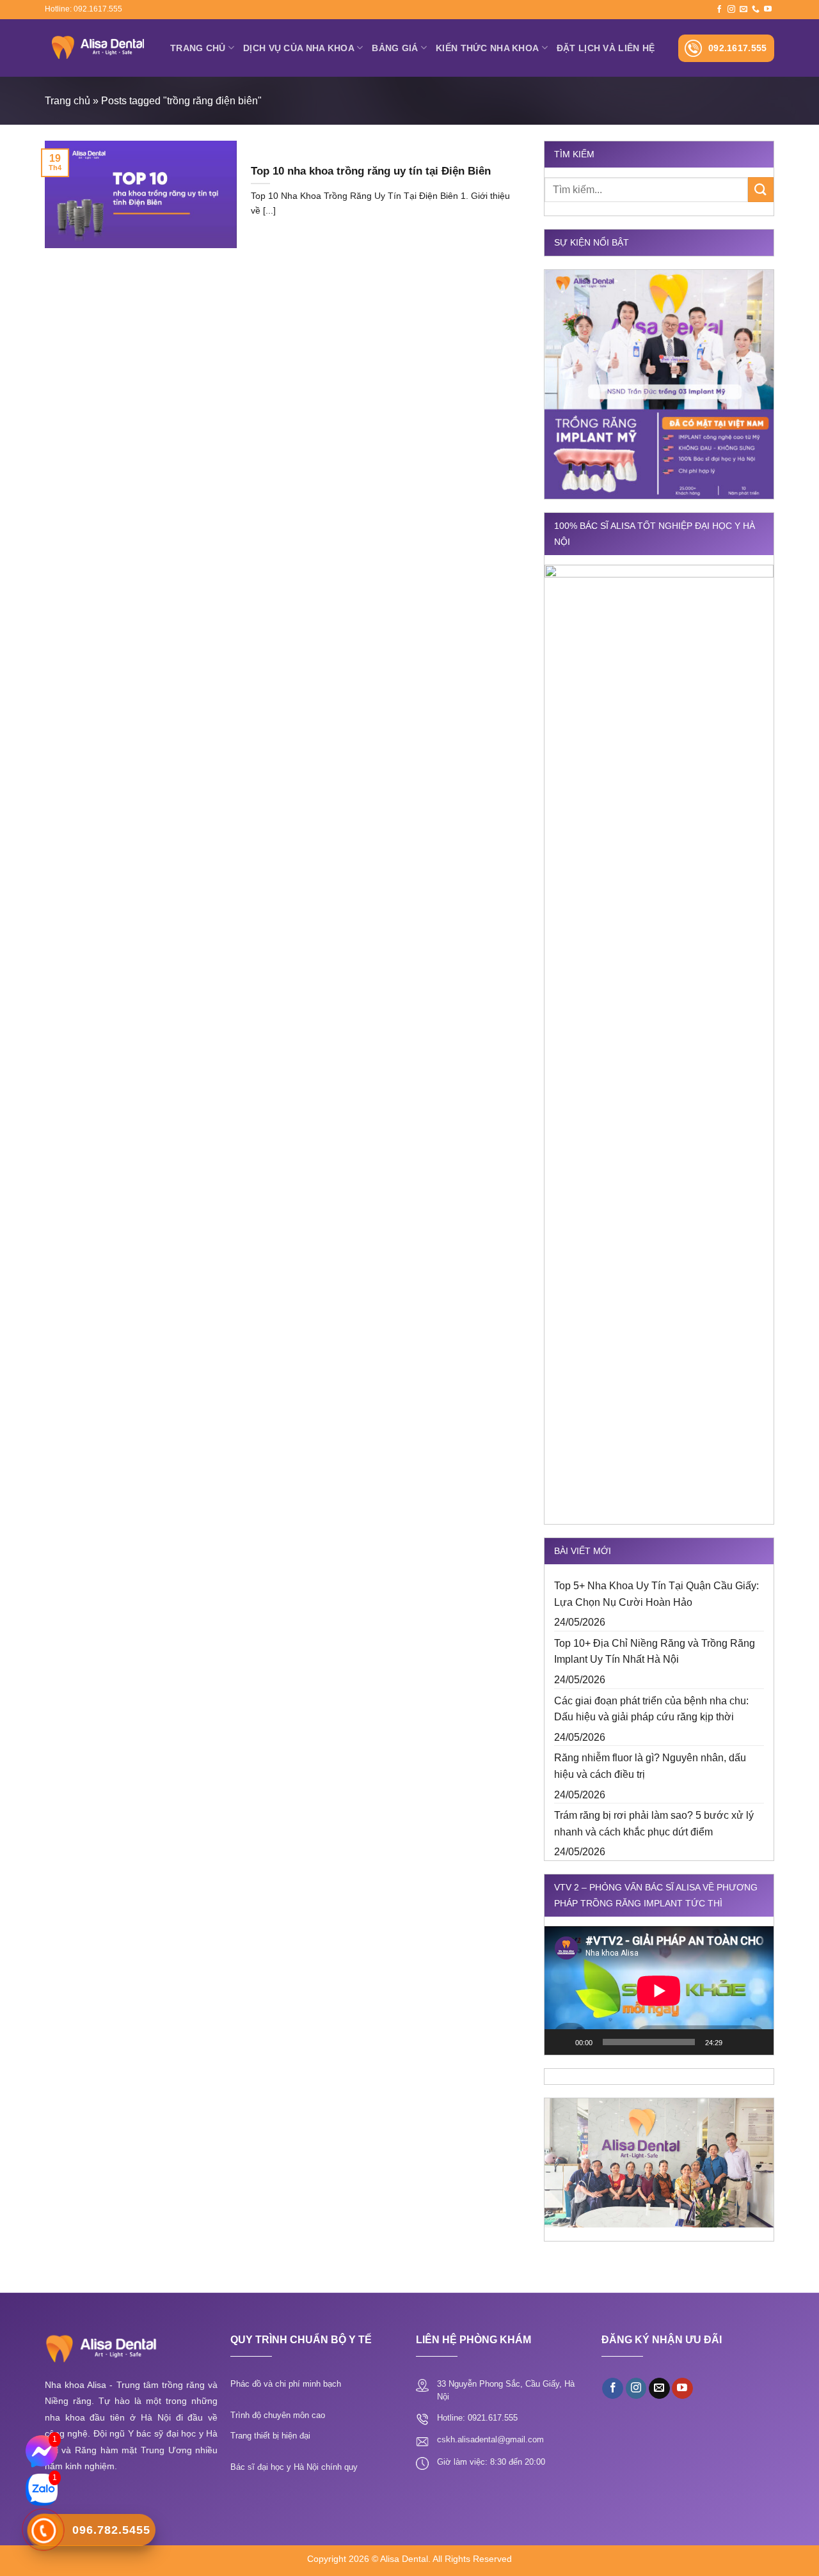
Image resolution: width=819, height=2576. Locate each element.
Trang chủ (198, 48)
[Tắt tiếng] (736, 2042)
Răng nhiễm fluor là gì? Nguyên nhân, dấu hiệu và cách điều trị (650, 1766)
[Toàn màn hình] (757, 2042)
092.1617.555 (737, 48)
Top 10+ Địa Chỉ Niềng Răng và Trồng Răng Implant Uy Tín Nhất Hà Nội (655, 1652)
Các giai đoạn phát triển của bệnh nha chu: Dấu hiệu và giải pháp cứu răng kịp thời (651, 1709)
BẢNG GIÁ (395, 48)
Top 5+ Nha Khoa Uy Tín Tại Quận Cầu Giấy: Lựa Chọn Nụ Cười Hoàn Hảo (656, 1594)
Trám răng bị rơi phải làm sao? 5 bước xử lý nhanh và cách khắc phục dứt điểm (654, 1824)
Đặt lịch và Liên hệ (606, 48)
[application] (659, 1991)
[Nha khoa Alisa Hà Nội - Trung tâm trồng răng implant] (98, 48)
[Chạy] (561, 2042)
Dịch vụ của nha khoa (299, 48)
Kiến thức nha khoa (487, 48)
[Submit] (761, 190)
